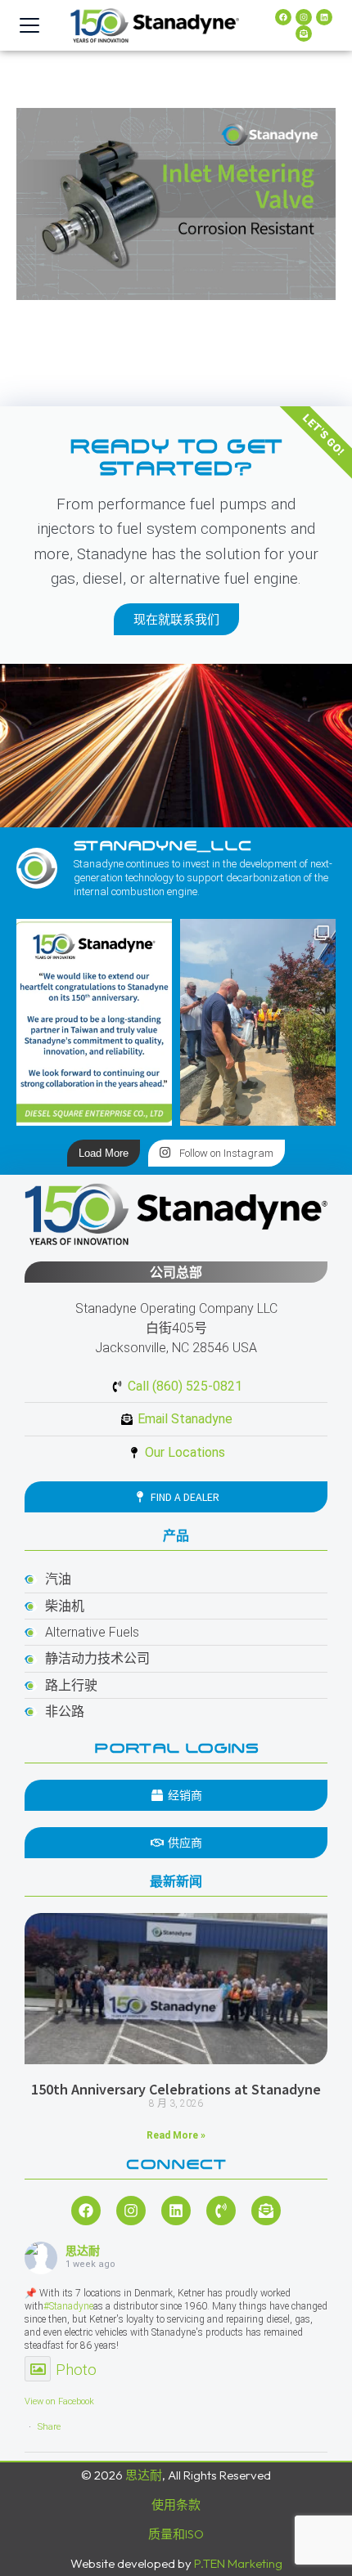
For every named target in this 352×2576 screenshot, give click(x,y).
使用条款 (176, 2504)
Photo (76, 2370)
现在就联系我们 (176, 619)
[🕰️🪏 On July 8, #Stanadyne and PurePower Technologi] (258, 1022)
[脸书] (283, 17)
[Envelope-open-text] (304, 34)
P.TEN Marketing (238, 2563)
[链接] (324, 17)
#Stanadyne (68, 2306)
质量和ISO (176, 2534)
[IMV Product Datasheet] (176, 204)
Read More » (176, 2135)
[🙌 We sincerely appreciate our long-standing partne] (94, 1022)
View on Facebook (59, 2401)
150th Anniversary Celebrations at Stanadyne (176, 2089)
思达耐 (83, 2251)
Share (49, 2427)
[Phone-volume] (221, 2211)
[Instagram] (304, 17)
